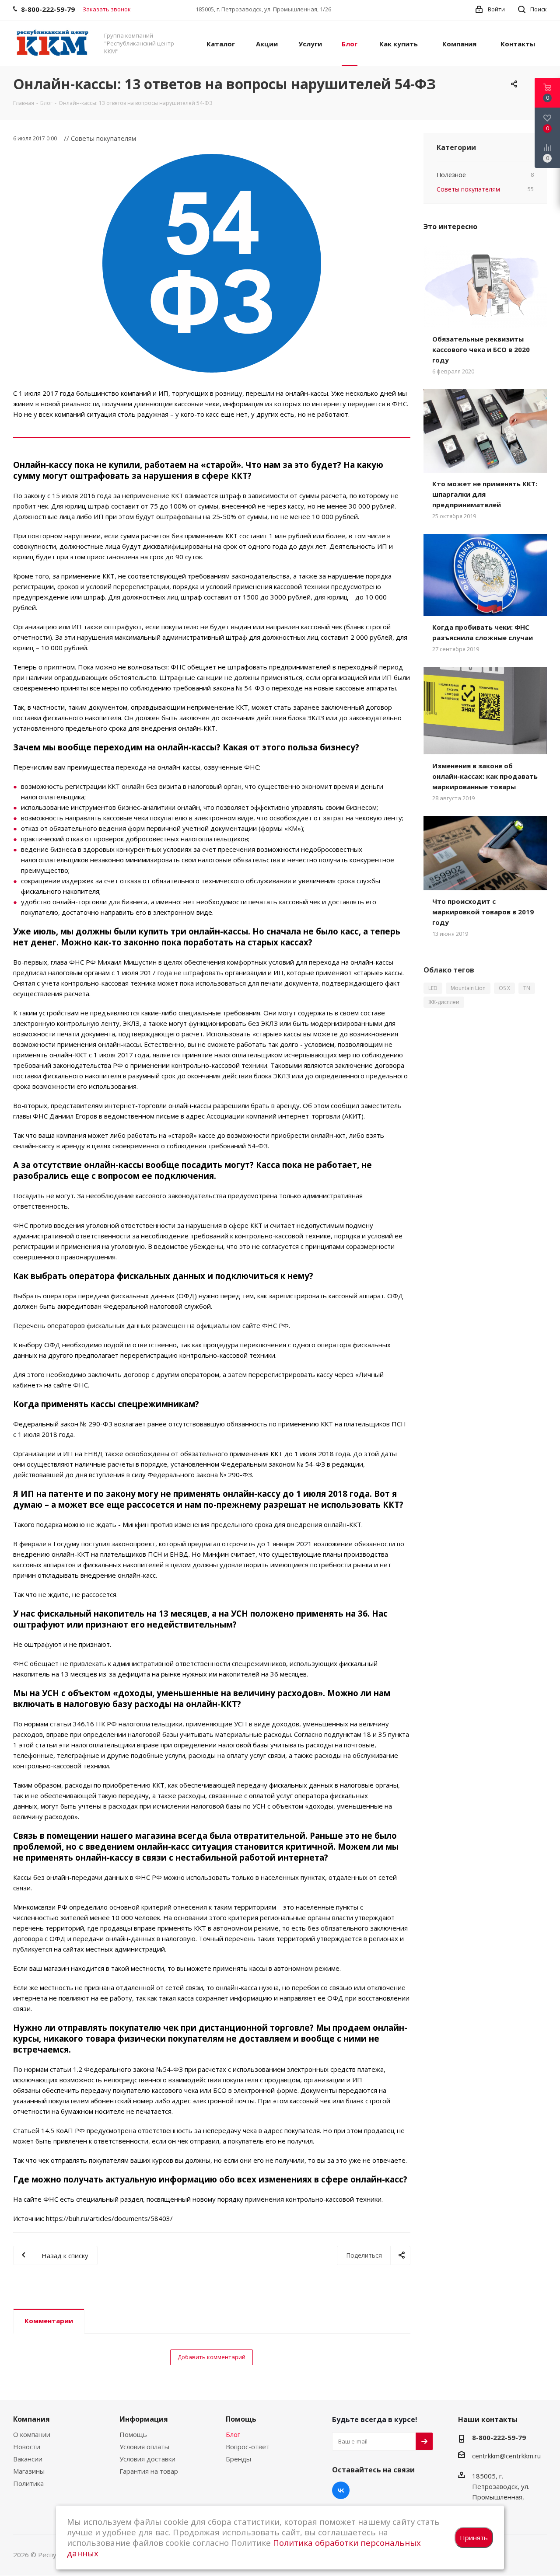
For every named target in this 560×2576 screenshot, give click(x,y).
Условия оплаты (144, 2447)
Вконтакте (341, 2490)
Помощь (133, 2434)
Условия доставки (147, 2459)
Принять (474, 2538)
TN (527, 988)
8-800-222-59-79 (499, 2437)
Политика (28, 2483)
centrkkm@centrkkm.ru (506, 2456)
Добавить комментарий (212, 2357)
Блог (233, 2434)
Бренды (238, 2459)
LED (433, 988)
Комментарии (49, 2321)
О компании (32, 2434)
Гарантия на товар (149, 2471)
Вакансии (28, 2459)
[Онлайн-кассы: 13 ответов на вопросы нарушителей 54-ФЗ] (212, 263)
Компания (31, 2419)
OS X (504, 988)
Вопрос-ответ (248, 2447)
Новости (27, 2447)
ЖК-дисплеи (444, 1002)
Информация (144, 2419)
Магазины (29, 2471)
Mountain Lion (468, 988)
